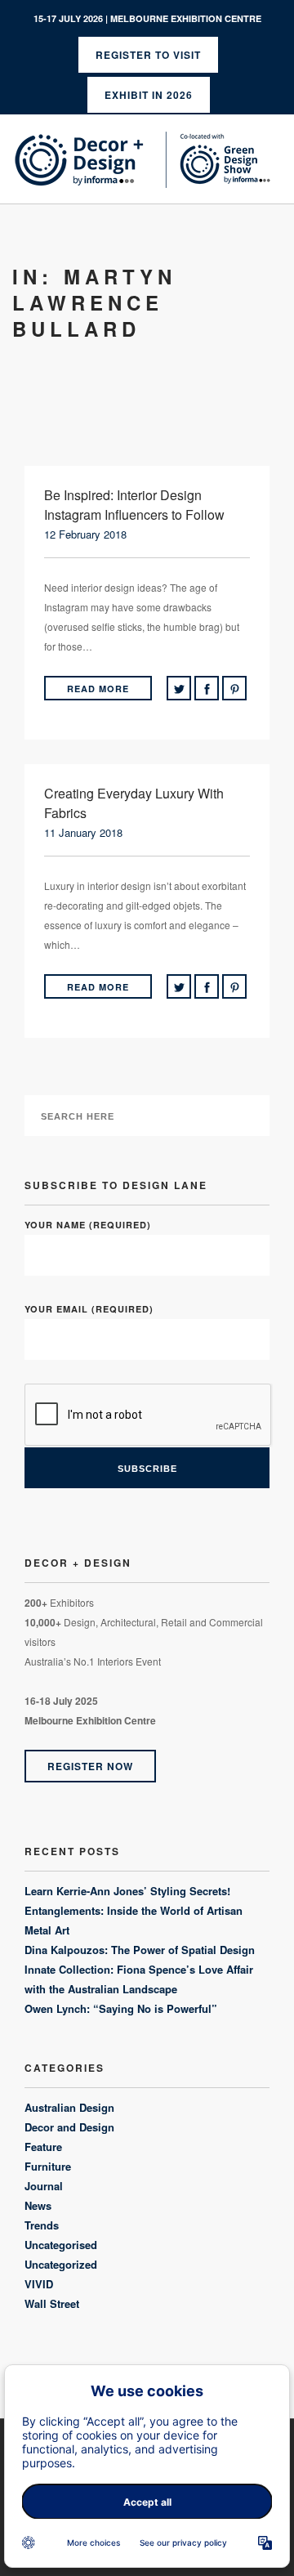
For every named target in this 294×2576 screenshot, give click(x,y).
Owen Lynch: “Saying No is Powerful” (121, 2008)
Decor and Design (69, 2127)
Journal (44, 2186)
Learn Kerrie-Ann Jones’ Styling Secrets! (127, 1891)
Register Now (90, 1766)
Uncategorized (61, 2264)
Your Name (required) (88, 1225)
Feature (43, 2147)
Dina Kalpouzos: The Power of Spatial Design (140, 1950)
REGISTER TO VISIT (148, 55)
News (38, 2205)
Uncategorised (61, 2245)
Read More (98, 689)
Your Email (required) (89, 1309)
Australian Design (69, 2107)
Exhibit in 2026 (149, 95)
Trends (42, 2225)
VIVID (39, 2284)
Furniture (48, 2166)
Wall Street (52, 2303)
